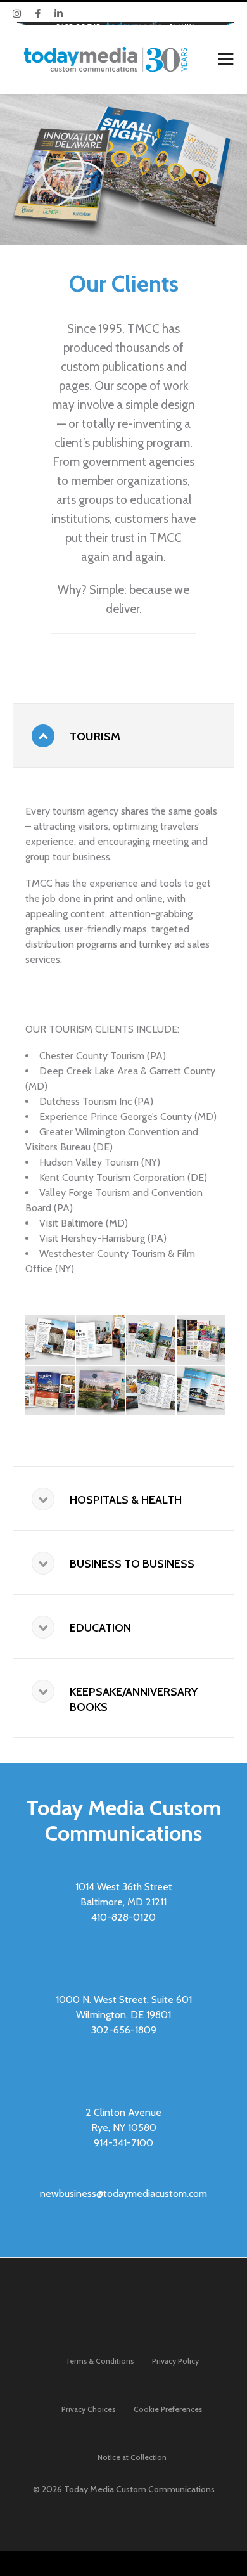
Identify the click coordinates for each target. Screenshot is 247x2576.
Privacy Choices (88, 2409)
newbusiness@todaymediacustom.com (123, 2193)
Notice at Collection (132, 2457)
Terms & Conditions (99, 2361)
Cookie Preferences (168, 2409)
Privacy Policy (175, 2361)
